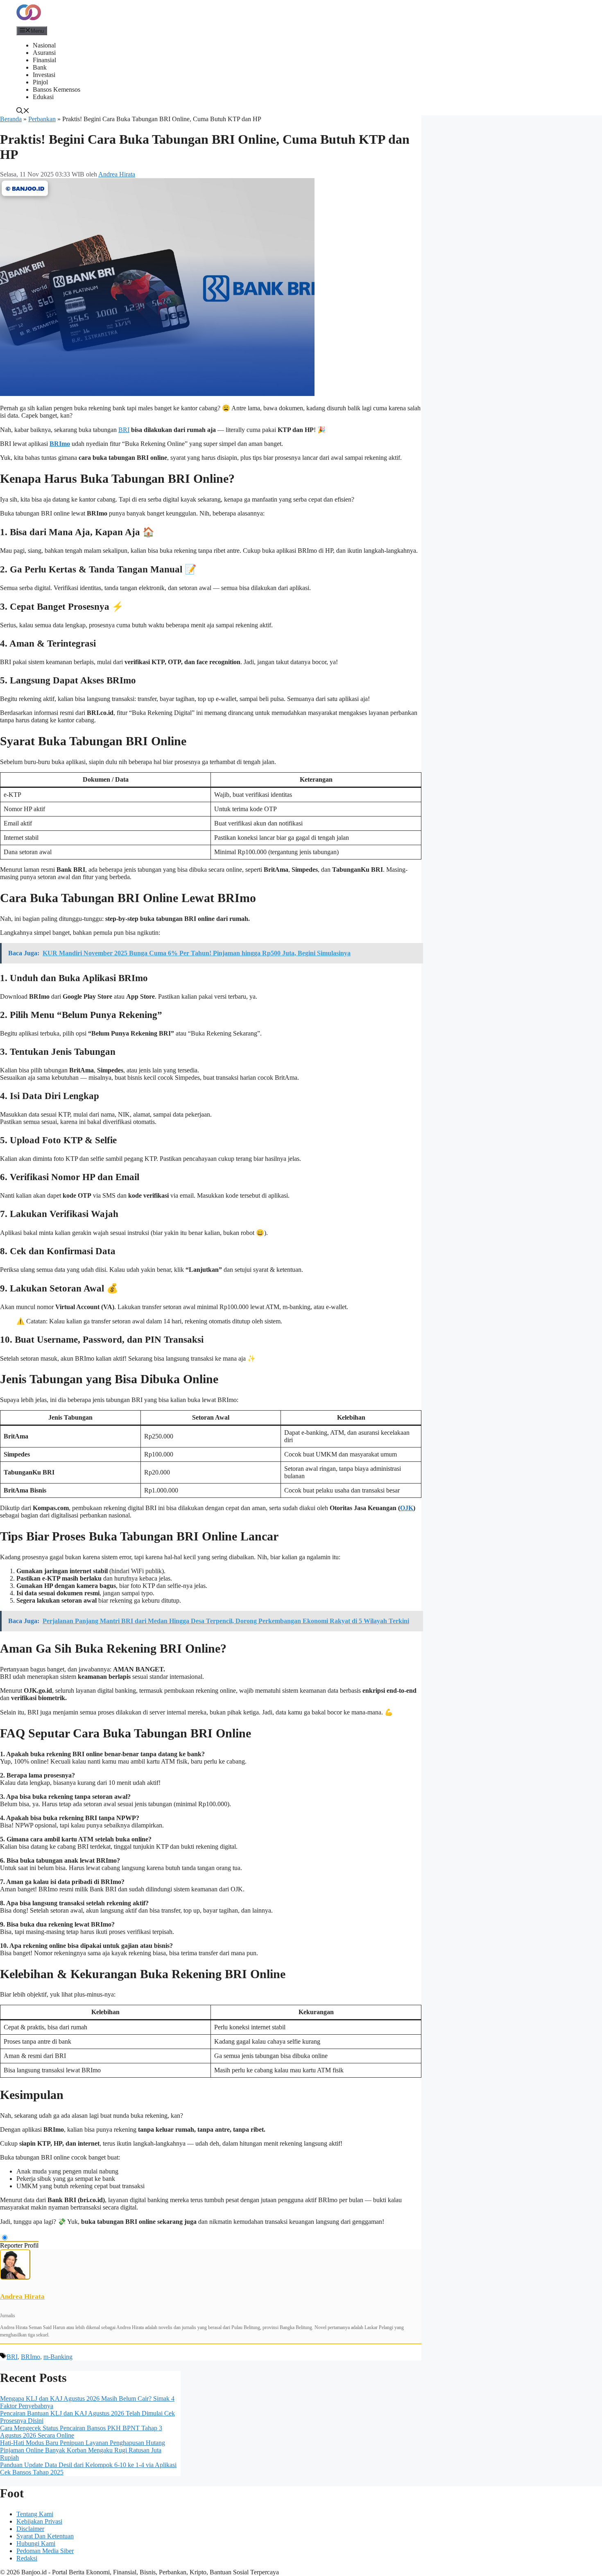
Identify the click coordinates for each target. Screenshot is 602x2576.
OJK (407, 1508)
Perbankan (42, 119)
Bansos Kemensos (57, 89)
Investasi (44, 75)
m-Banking (58, 2357)
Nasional (44, 45)
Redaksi (27, 2558)
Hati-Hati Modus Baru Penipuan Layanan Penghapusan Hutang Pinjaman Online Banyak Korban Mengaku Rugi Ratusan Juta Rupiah (83, 2450)
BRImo (60, 444)
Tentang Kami (35, 2514)
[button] (23, 112)
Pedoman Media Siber (45, 2551)
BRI (124, 430)
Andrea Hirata (22, 2297)
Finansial (44, 60)
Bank (40, 67)
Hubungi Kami (36, 2543)
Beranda (11, 119)
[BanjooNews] (29, 22)
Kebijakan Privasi (39, 2521)
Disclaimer (30, 2529)
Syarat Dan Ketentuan (45, 2536)
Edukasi (43, 97)
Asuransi (44, 53)
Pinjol (40, 82)
